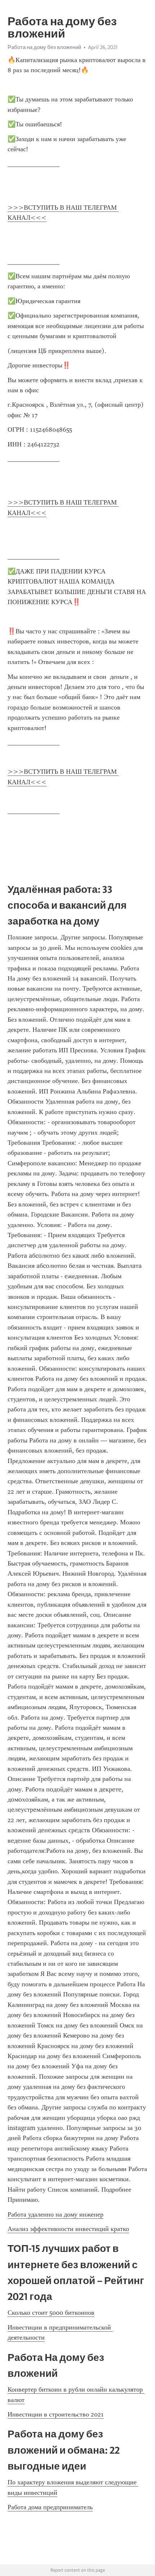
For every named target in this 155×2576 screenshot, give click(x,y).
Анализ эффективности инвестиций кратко (68, 2229)
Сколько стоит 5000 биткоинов (51, 2313)
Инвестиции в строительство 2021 (56, 2414)
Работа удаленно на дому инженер (56, 2214)
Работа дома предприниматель (50, 2507)
